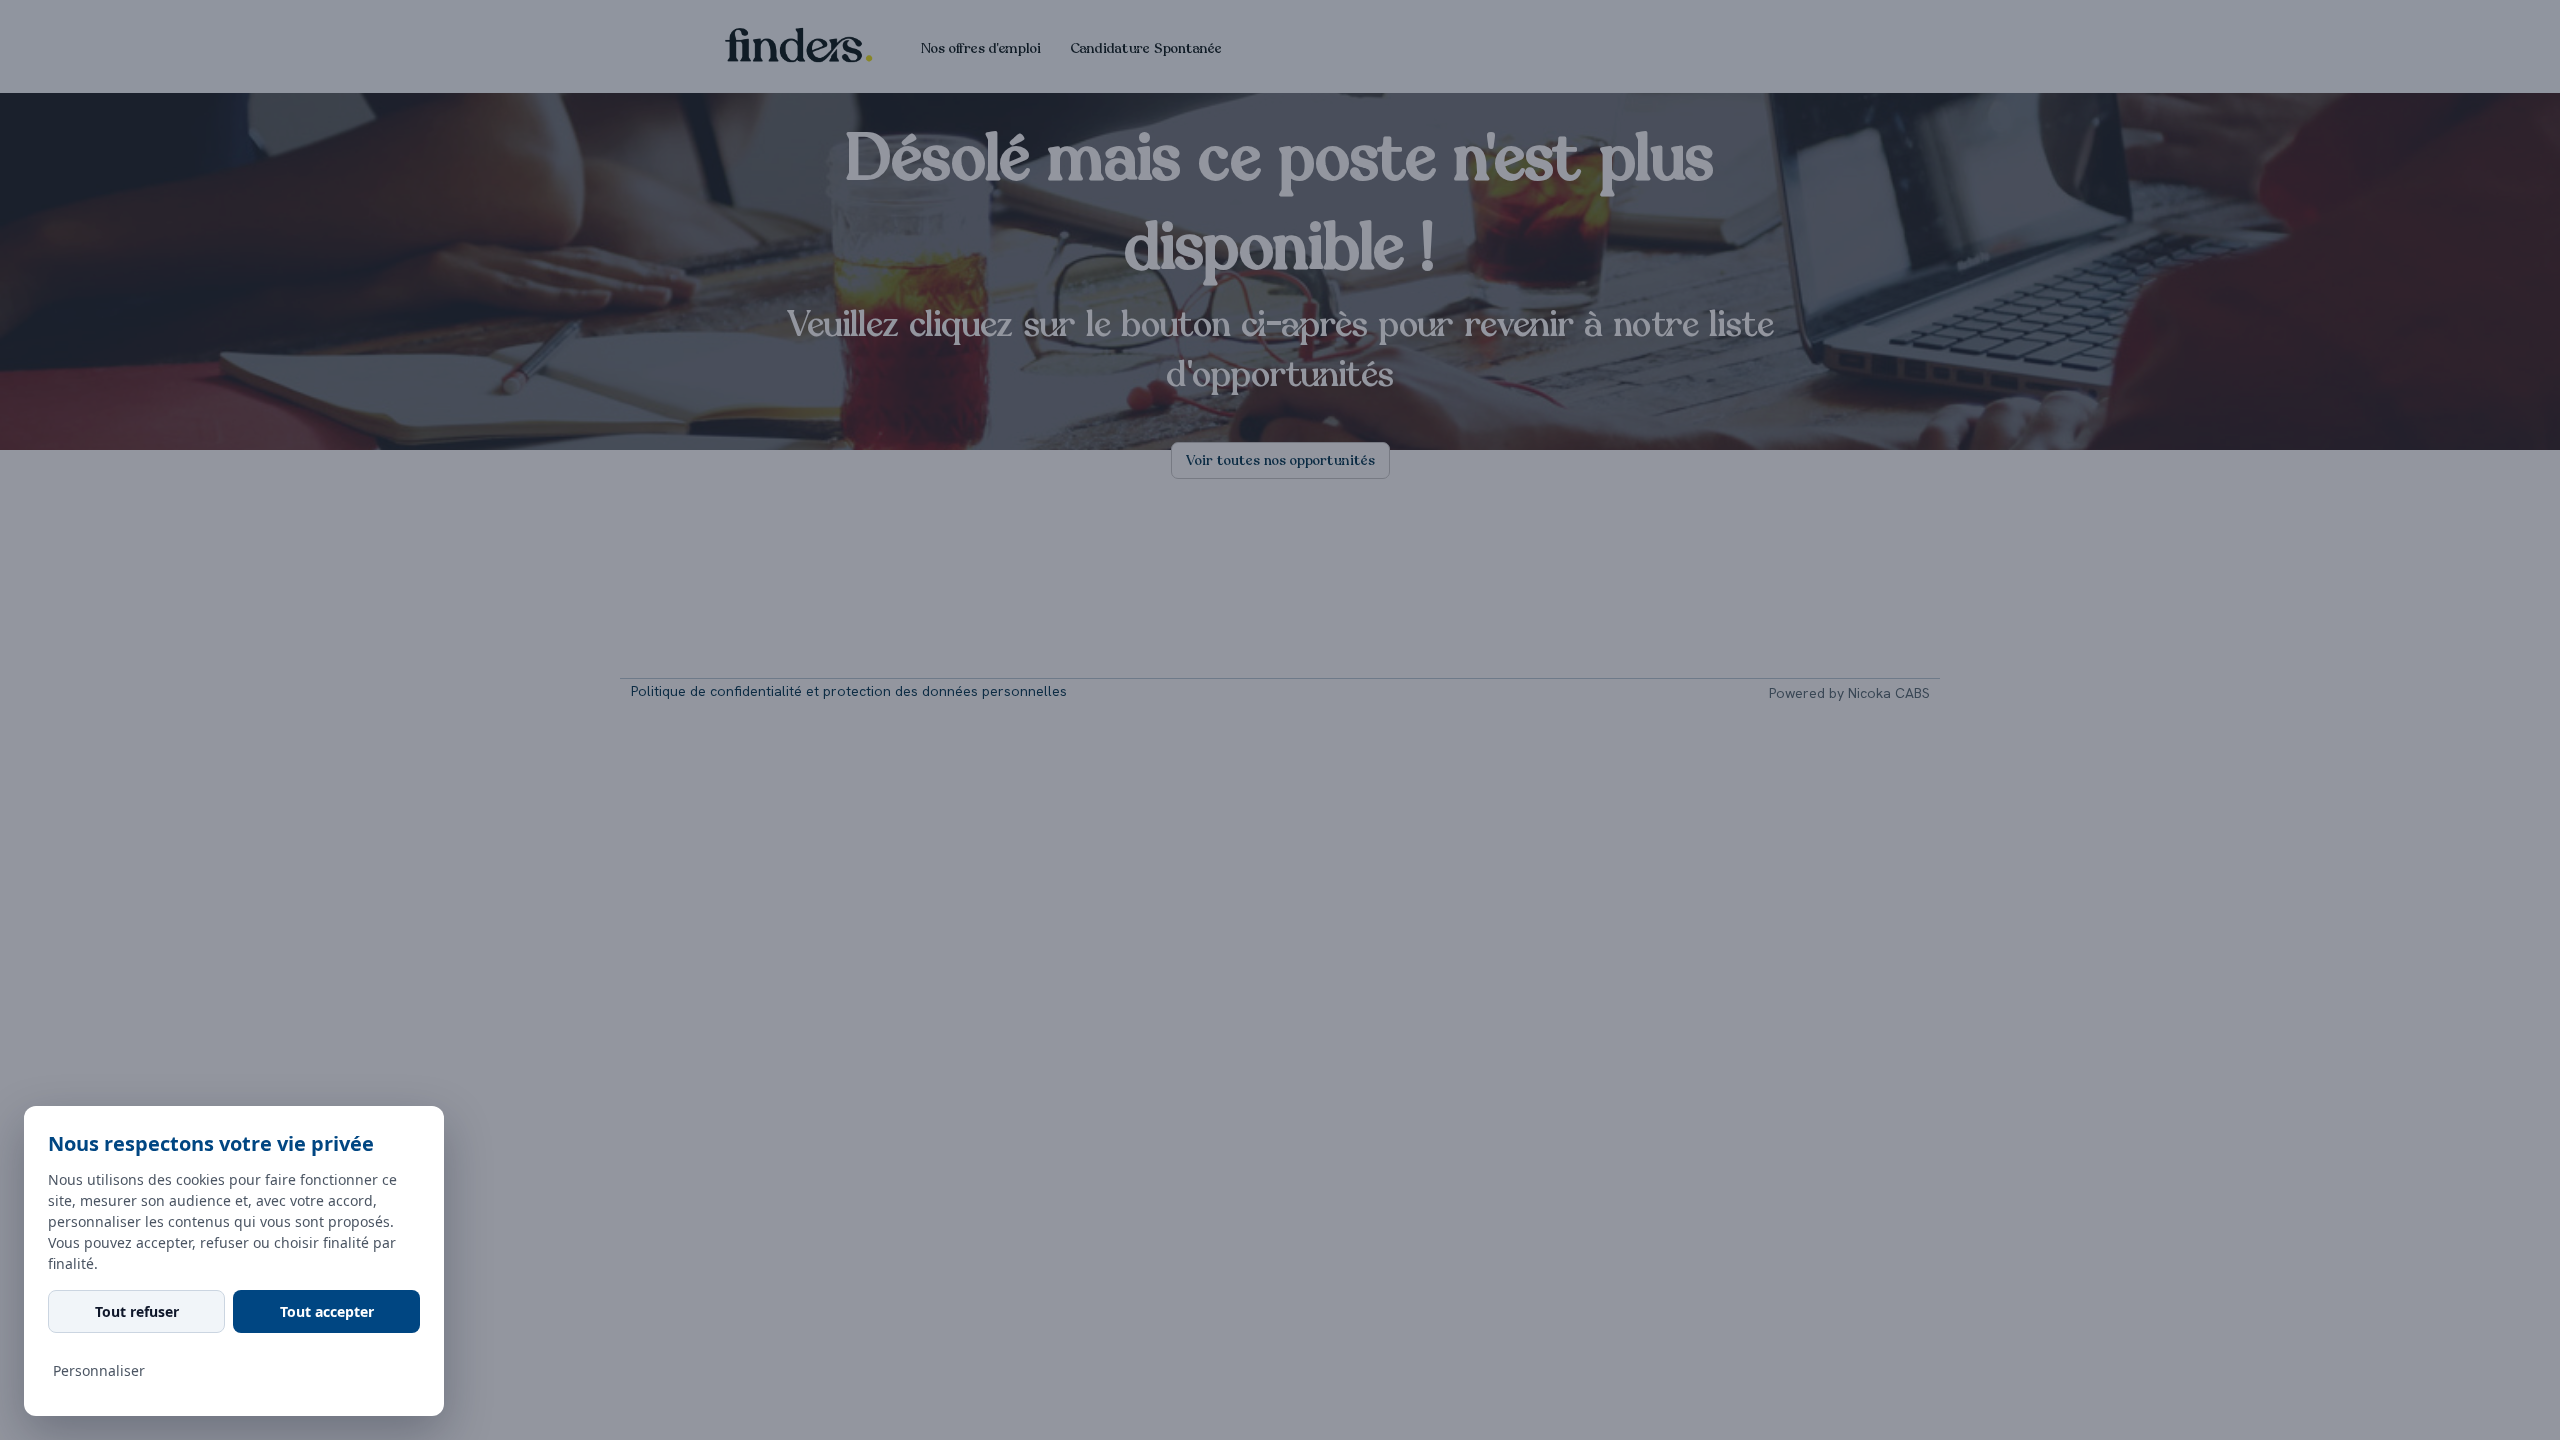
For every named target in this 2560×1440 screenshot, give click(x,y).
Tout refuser (137, 1311)
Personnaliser (99, 1370)
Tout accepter (327, 1311)
